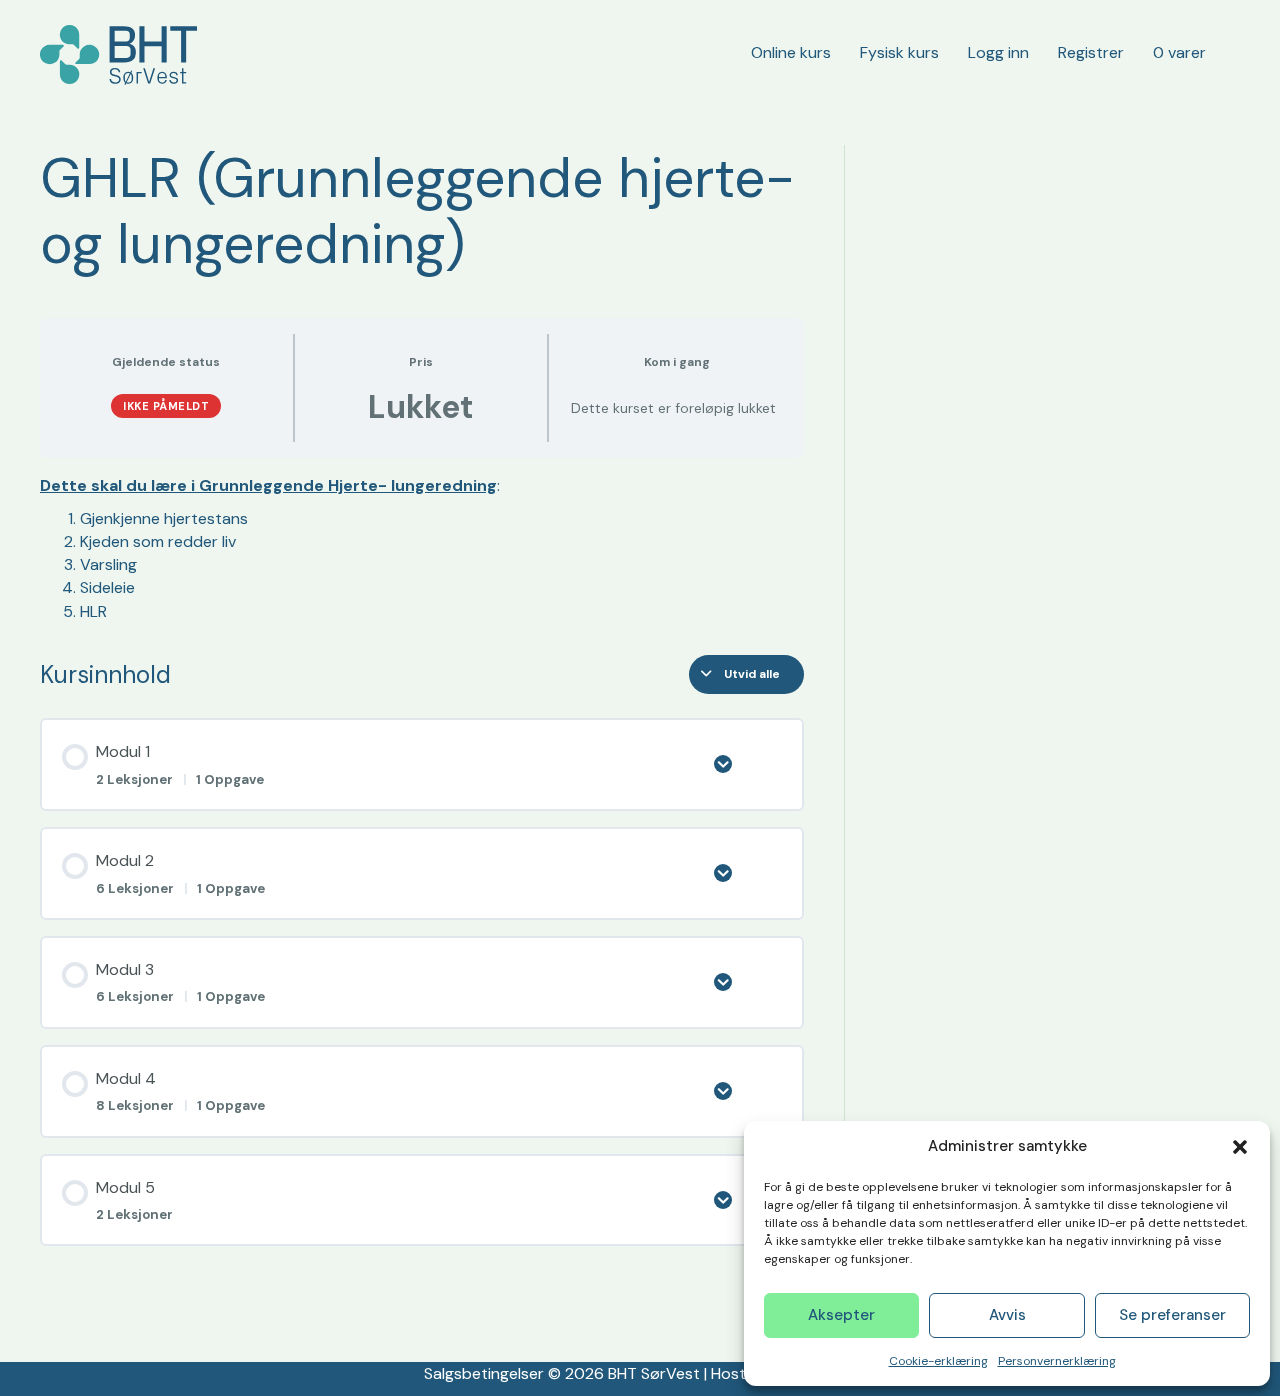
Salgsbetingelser (484, 1373)
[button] (1240, 1147)
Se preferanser (1172, 1315)
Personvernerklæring (1057, 1361)
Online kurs (791, 52)
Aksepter (841, 1315)
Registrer (1091, 52)
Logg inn (998, 52)
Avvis (1007, 1315)
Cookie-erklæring (938, 1361)
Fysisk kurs (899, 52)
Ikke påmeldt (166, 406)
